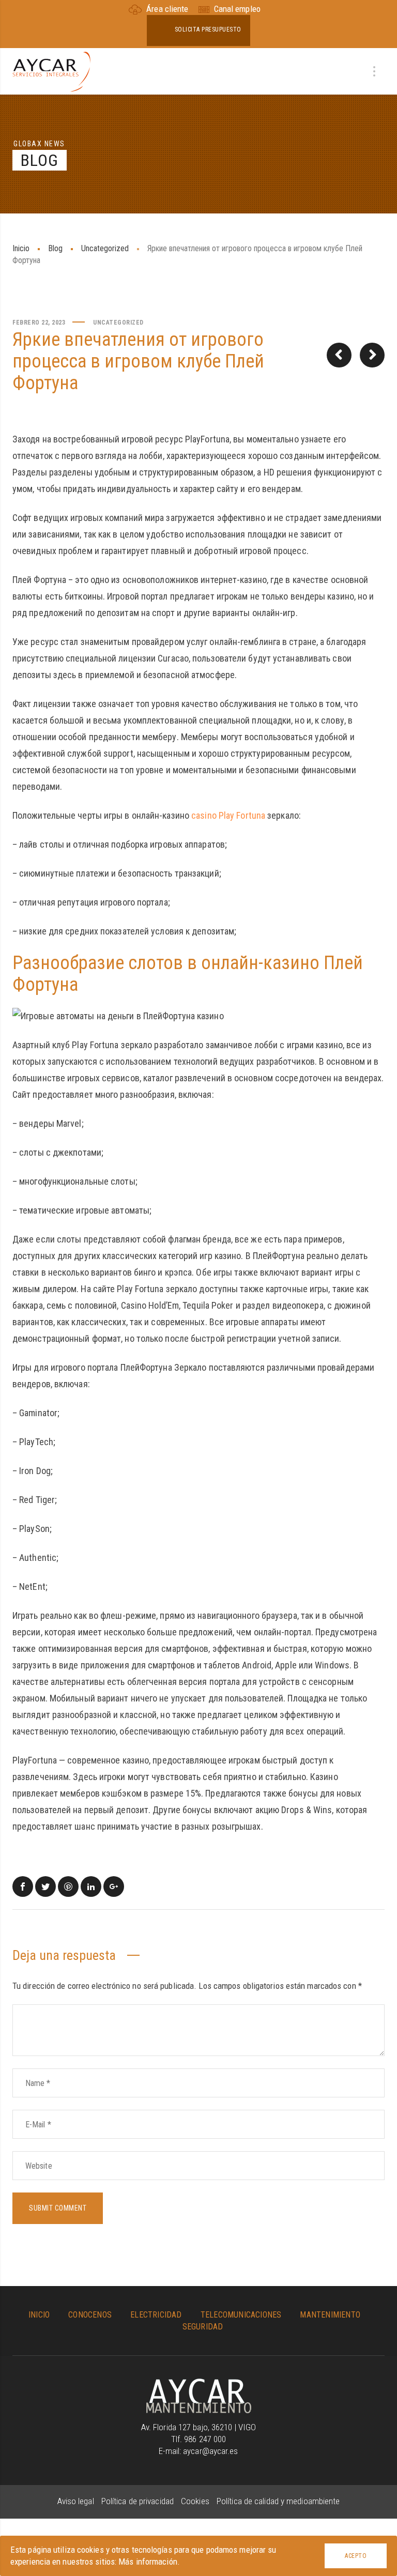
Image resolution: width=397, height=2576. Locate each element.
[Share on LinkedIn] (91, 1887)
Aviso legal (77, 2501)
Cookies (196, 2501)
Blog (55, 248)
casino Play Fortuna (228, 815)
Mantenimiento (330, 2315)
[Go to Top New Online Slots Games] (339, 355)
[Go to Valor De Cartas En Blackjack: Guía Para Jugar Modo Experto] (372, 355)
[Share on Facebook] (23, 1887)
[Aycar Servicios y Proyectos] (51, 71)
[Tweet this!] (45, 1887)
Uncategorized (105, 248)
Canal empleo (236, 9)
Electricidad (156, 2315)
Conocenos (90, 2315)
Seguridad (203, 2327)
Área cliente (167, 9)
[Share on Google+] (114, 1887)
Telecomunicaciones (241, 2315)
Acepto (356, 2556)
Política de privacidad (139, 2501)
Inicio (21, 248)
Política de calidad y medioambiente (278, 2501)
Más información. (149, 2562)
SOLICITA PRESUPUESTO (208, 29)
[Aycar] (199, 2384)
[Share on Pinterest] (68, 1887)
